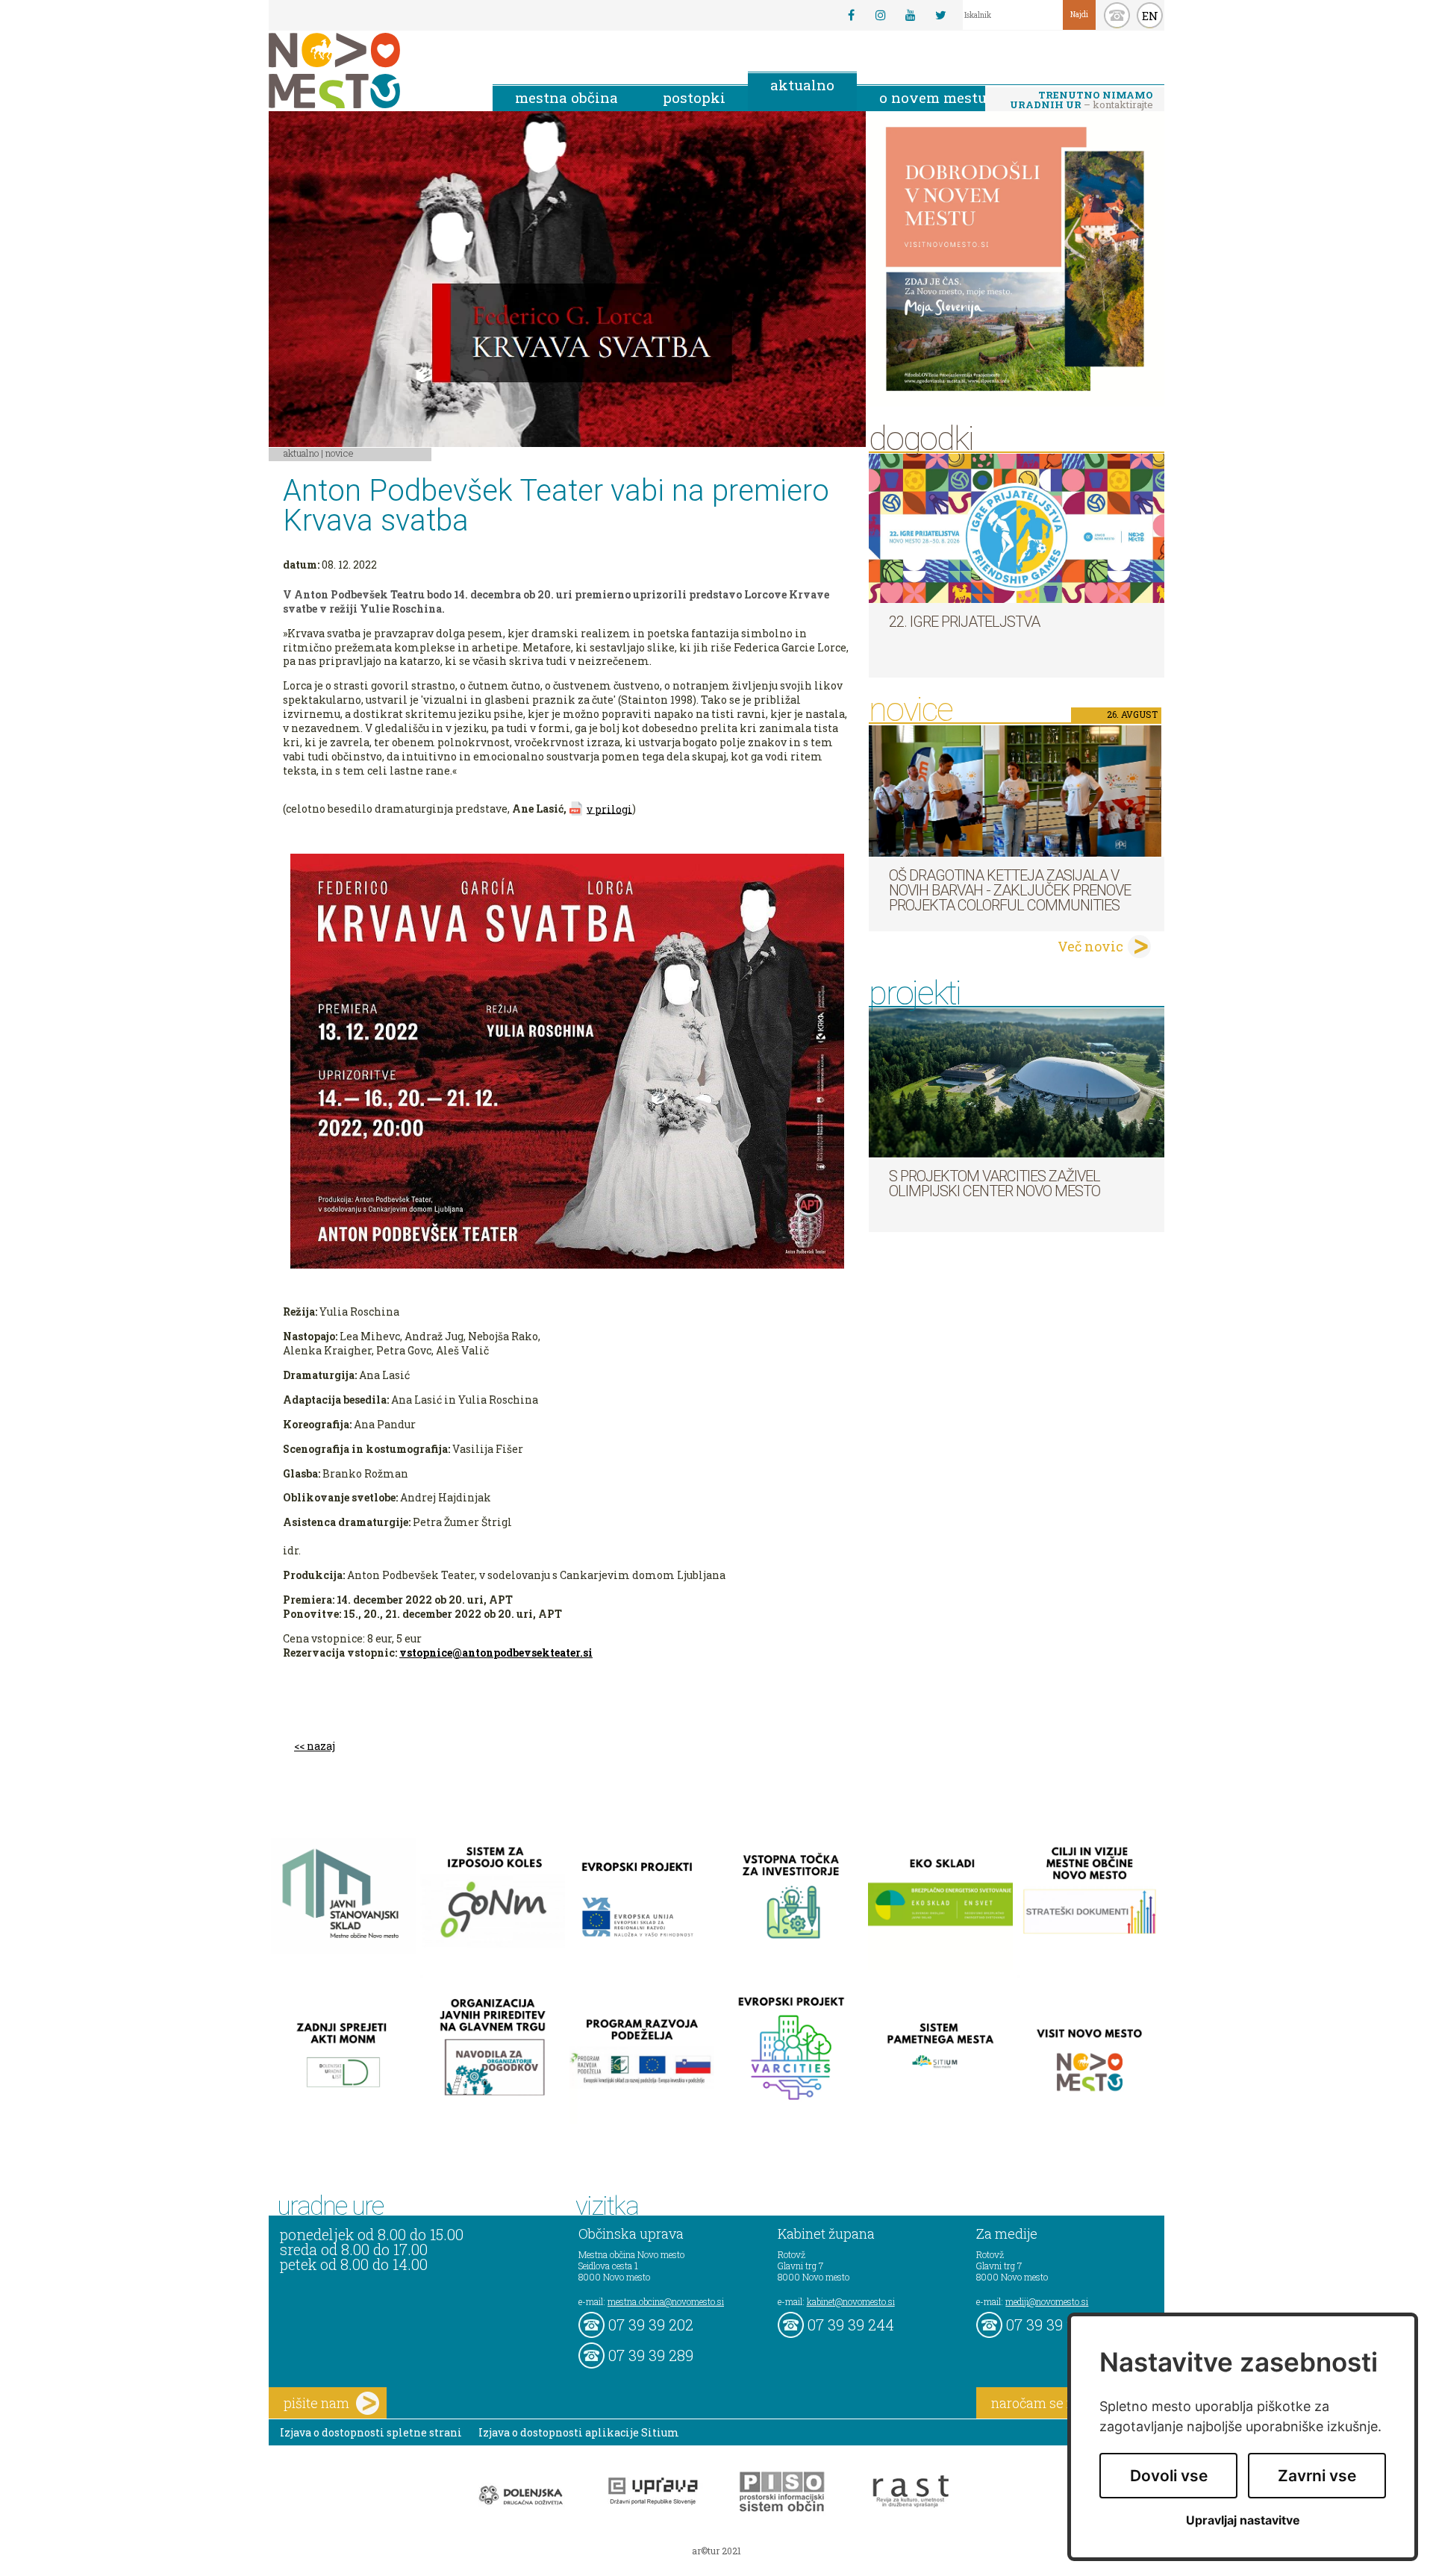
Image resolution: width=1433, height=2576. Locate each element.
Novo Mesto (369, 71)
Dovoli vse (1169, 2476)
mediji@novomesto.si (1047, 2301)
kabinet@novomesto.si (851, 2301)
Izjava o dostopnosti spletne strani (371, 2432)
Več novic (1090, 946)
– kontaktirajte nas (1081, 101)
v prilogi (609, 809)
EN (1150, 16)
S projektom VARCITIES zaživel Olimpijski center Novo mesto (995, 1184)
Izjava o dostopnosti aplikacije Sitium (579, 2432)
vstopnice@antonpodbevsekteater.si (496, 1653)
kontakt (1117, 15)
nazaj (321, 1746)
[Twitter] (940, 15)
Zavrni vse (1317, 2476)
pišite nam (316, 2403)
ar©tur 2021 (716, 2551)
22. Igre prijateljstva (964, 622)
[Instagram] (881, 15)
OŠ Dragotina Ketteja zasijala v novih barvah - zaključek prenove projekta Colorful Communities (1010, 890)
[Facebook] (851, 15)
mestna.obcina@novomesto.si (666, 2301)
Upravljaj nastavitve (1243, 2520)
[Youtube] (911, 15)
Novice (340, 453)
